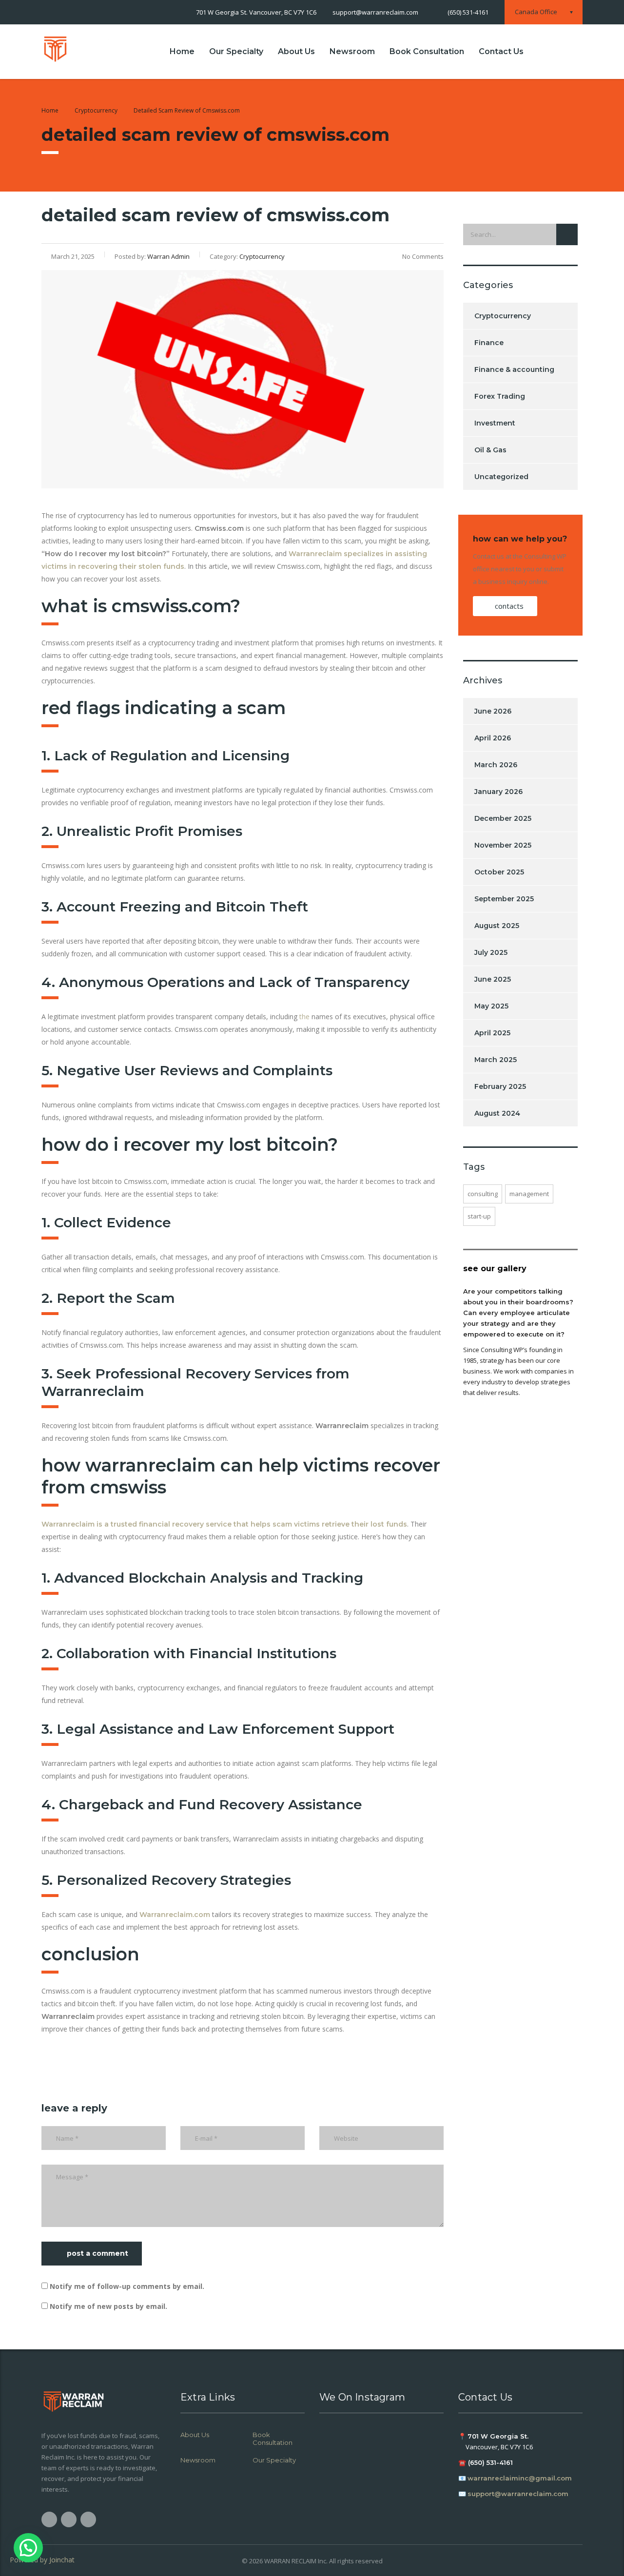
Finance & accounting (514, 369)
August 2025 (497, 926)
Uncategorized (501, 477)
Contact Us (501, 51)
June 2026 (493, 711)
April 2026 (493, 738)
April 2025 (492, 1033)
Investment (495, 423)
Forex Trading (500, 396)
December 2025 (503, 818)
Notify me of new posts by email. (108, 2306)
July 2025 (491, 952)
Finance (489, 343)
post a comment (97, 2253)
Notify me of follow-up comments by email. (127, 2286)
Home (182, 51)
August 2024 (497, 1113)
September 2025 (504, 899)
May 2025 (491, 1006)
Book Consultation (427, 51)
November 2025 (503, 845)
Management (529, 1194)
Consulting (483, 1194)
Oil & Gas (490, 450)
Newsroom (352, 51)
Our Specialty (236, 51)
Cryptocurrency (503, 316)
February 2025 (500, 1086)
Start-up (479, 1216)
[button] (28, 2548)
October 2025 (499, 872)
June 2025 (493, 979)
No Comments (423, 256)
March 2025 (496, 1060)
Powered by (42, 2560)
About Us (296, 51)
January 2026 (498, 792)
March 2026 (496, 765)
